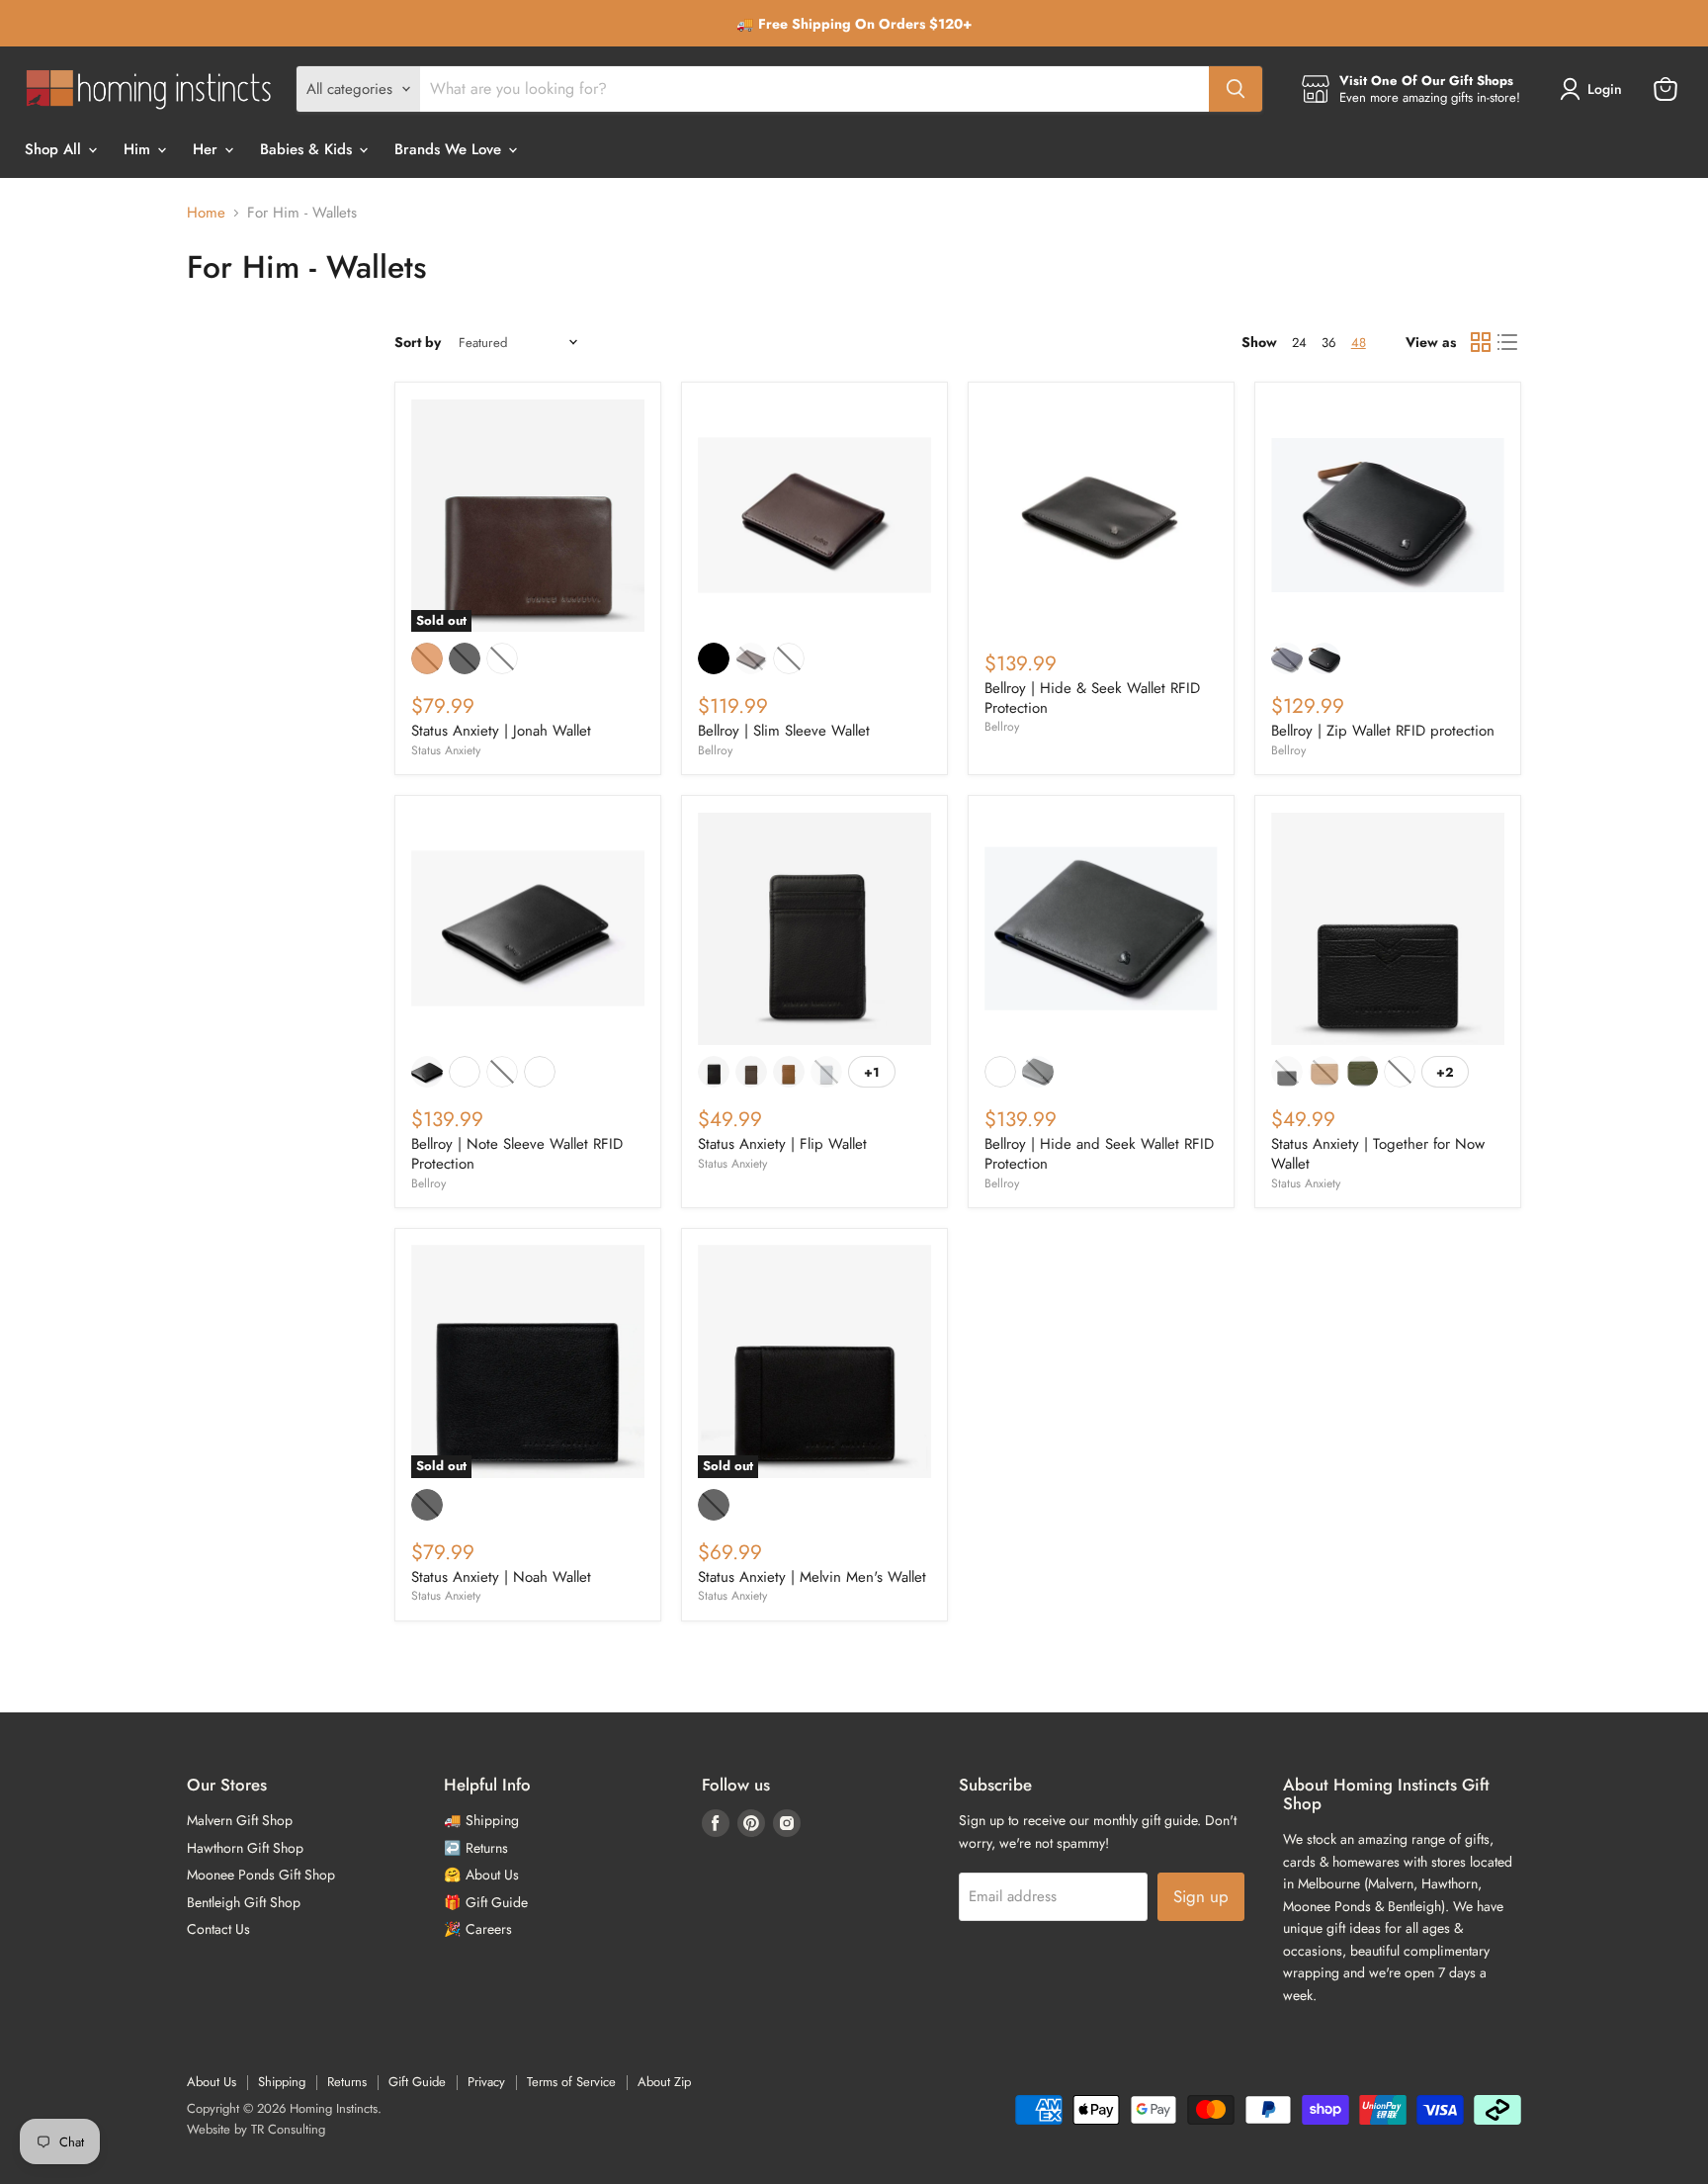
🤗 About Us (481, 1875)
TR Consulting (288, 2129)
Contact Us (218, 1929)
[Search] (1236, 89)
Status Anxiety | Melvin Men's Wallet (812, 1577)
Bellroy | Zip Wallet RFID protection (1383, 731)
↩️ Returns (476, 1848)
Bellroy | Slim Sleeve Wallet (784, 731)
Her (208, 149)
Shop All (55, 149)
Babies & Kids (308, 149)
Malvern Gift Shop (240, 1820)
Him (139, 149)
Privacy (486, 2082)
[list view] (1508, 343)
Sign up (1201, 1896)
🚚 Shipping (481, 1820)
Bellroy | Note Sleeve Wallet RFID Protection (517, 1154)
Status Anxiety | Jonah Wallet (501, 731)
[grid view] (1481, 343)
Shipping (282, 2082)
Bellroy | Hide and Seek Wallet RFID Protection (1099, 1154)
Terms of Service (571, 2082)
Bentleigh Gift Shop (244, 1902)
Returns (347, 2082)
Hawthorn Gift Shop (245, 1848)
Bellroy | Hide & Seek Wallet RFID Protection (1092, 698)
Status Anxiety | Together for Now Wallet (1378, 1154)
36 (1329, 343)
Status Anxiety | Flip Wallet (782, 1144)
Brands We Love (450, 149)
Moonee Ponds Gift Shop (261, 1875)
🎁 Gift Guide (486, 1902)
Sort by (418, 342)
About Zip (664, 2082)
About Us (212, 2082)
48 (1359, 343)
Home (206, 213)
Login (1605, 89)
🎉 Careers (478, 1929)
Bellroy (715, 750)
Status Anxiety (446, 750)
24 (1299, 343)
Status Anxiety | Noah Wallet (501, 1577)
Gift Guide (417, 2082)
